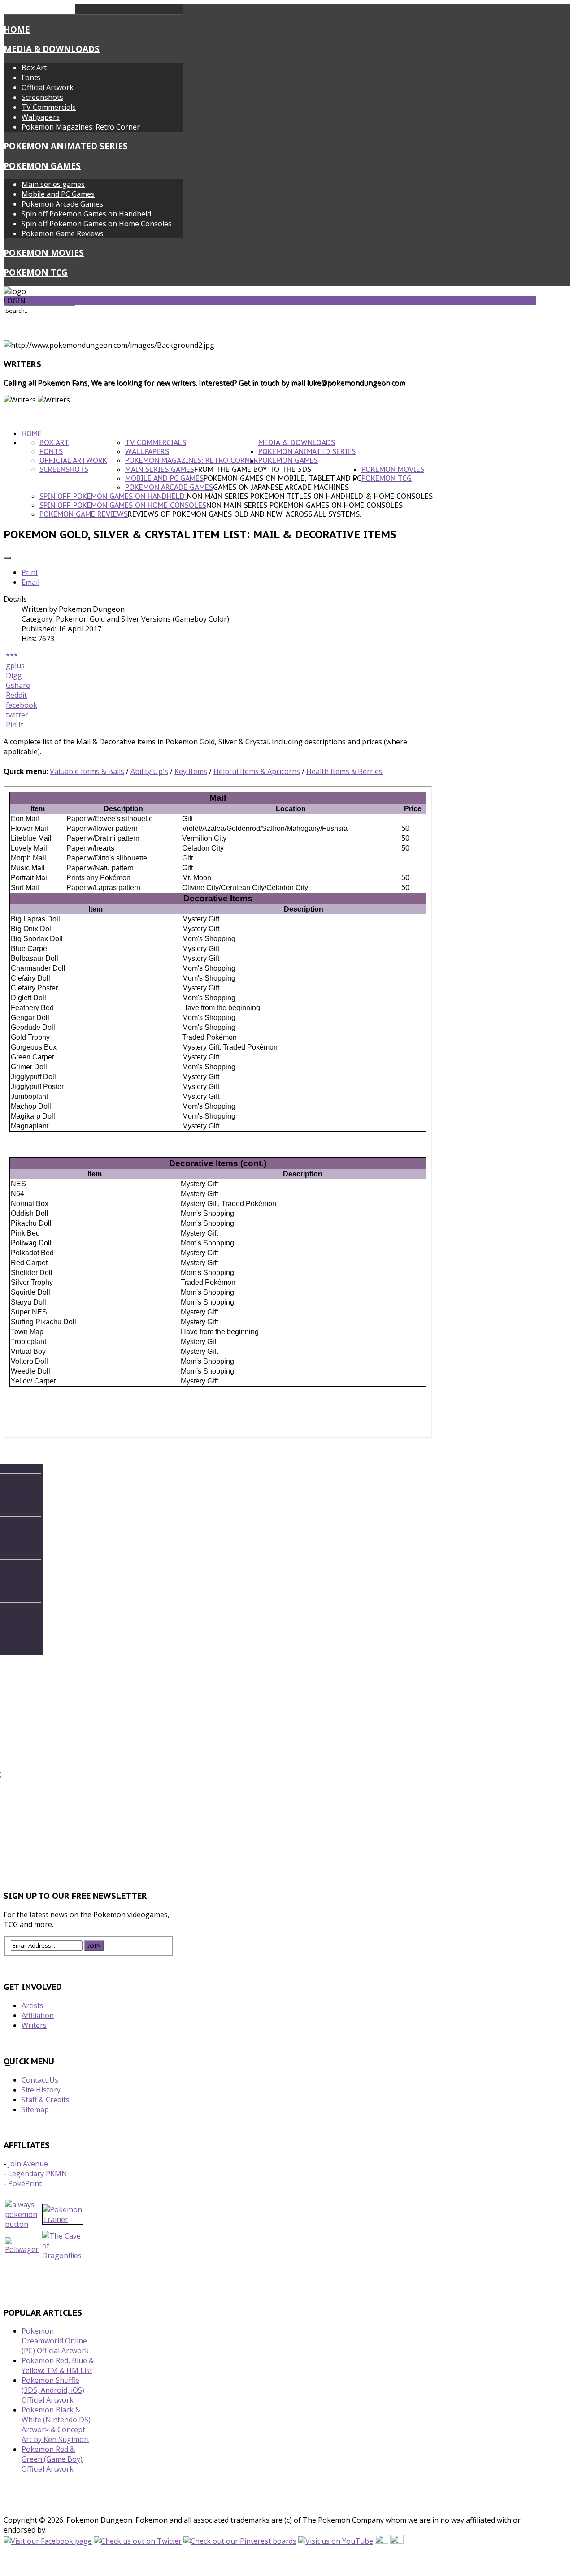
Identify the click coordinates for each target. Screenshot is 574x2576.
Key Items (191, 771)
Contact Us (40, 2080)
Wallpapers (41, 117)
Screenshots (42, 97)
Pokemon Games (42, 166)
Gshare (18, 685)
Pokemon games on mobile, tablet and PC (283, 478)
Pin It (15, 725)
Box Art (34, 68)
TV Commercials (49, 107)
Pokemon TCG (36, 272)
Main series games (53, 184)
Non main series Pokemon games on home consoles (304, 505)
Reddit (16, 695)
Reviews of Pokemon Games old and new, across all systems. (244, 514)
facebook (22, 705)
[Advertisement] (270, 1843)
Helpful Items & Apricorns (257, 771)
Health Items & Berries (344, 771)
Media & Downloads (52, 49)
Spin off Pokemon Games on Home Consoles (97, 224)
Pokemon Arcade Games (62, 204)
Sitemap (35, 2109)
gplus (15, 666)
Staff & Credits (46, 2100)
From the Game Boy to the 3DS (253, 469)
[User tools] (7, 558)
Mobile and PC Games (58, 194)
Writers (34, 2025)
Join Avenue (28, 2164)
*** (12, 656)
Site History (41, 2090)
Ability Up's (149, 771)
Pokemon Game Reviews (63, 233)
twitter (17, 715)
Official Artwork (48, 87)
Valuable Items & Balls (87, 771)
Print (30, 572)
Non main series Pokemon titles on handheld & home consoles (310, 496)
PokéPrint (25, 2183)
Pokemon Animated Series (66, 146)
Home (17, 29)
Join (94, 1945)
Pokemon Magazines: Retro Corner (81, 127)
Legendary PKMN (38, 2174)
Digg (14, 675)
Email (30, 582)
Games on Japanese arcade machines (281, 487)
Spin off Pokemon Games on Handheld (86, 214)
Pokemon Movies (44, 253)
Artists (33, 2005)
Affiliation (38, 2015)
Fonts (31, 78)
